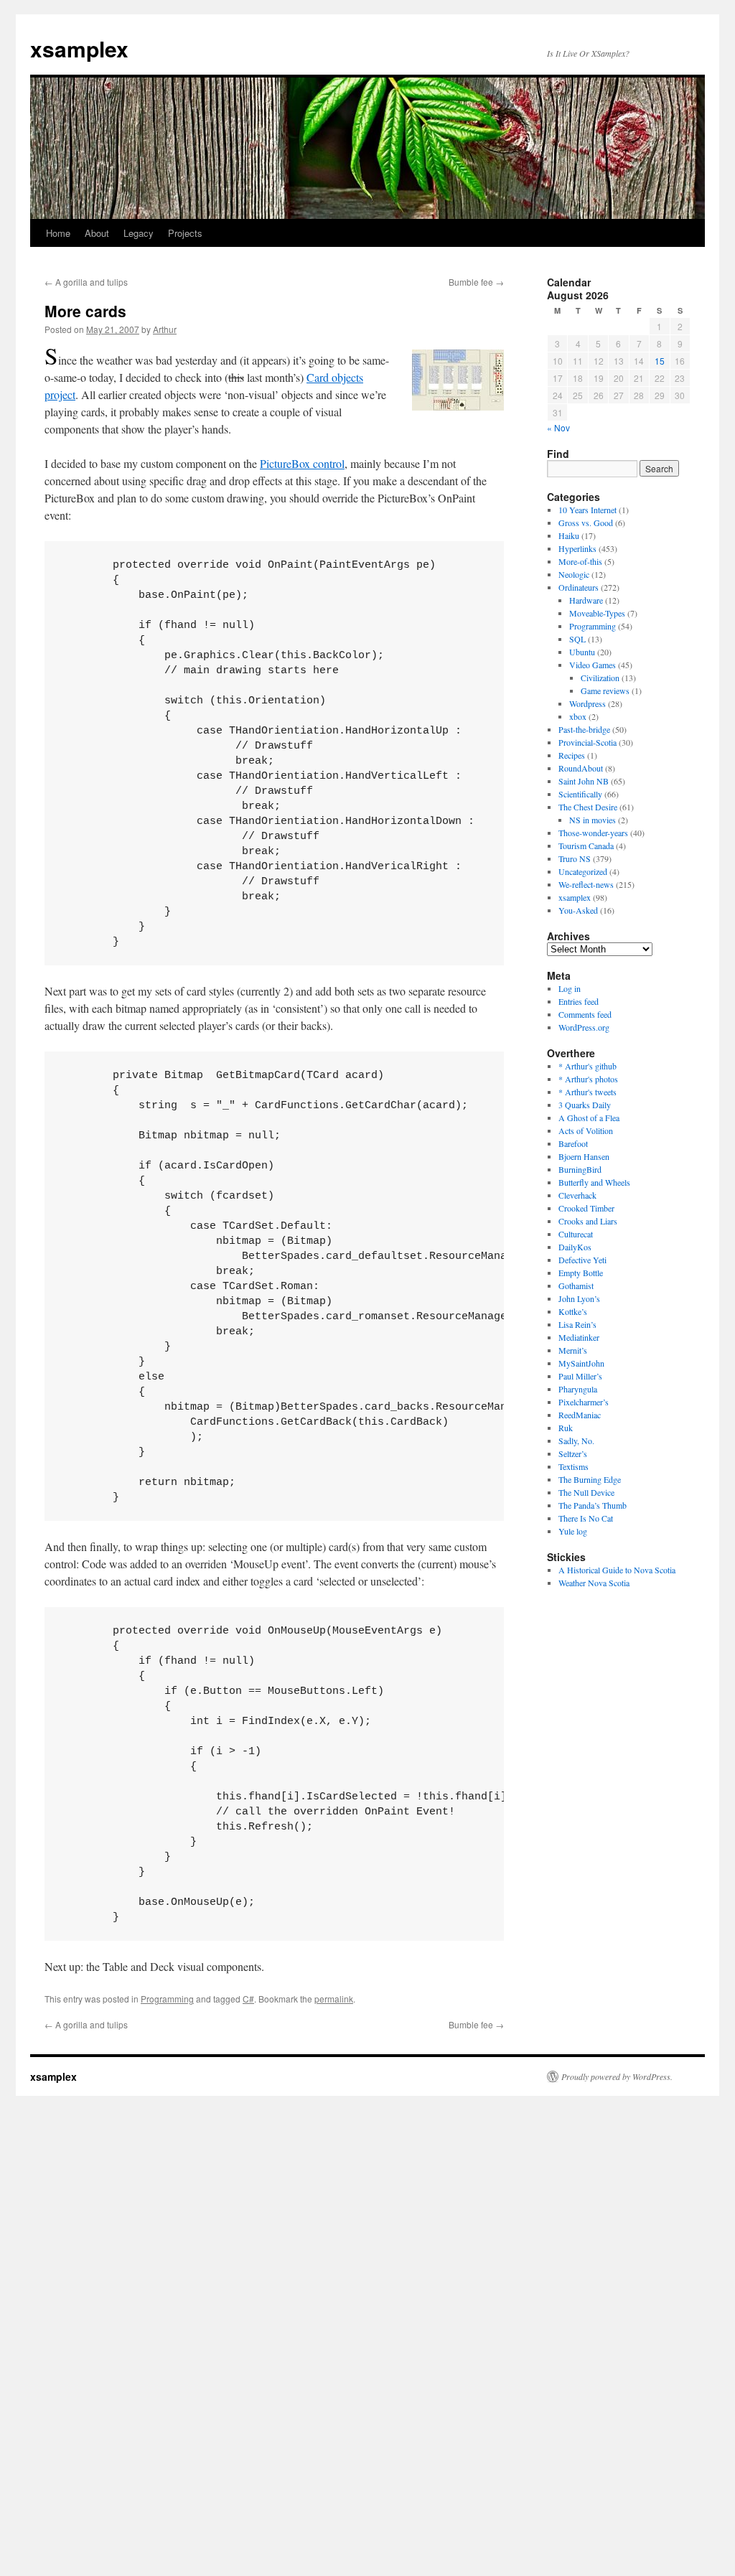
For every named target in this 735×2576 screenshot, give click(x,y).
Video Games (593, 665)
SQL (577, 639)
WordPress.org (584, 1027)
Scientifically (580, 794)
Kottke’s (573, 1311)
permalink (334, 1999)
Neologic (574, 574)
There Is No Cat (586, 1518)
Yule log (573, 1531)
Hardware (586, 600)
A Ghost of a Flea (589, 1118)
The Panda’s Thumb (593, 1505)
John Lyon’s (579, 1298)
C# (248, 1999)
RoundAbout (581, 768)
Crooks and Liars (588, 1221)
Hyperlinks (577, 548)
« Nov (558, 427)
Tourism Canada (586, 846)
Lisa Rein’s (577, 1324)
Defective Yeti (582, 1260)
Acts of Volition (586, 1130)
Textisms (574, 1466)
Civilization (600, 678)
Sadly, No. (576, 1441)
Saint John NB (584, 781)
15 (660, 361)
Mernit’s (573, 1350)
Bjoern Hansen (584, 1156)
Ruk (566, 1428)
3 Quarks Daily (585, 1105)
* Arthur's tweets (587, 1092)
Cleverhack (577, 1195)
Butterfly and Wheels (594, 1182)
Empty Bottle (581, 1273)
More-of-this (580, 561)
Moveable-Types (597, 613)
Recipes (572, 755)
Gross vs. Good (586, 523)
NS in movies (593, 820)
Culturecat (576, 1234)
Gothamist (576, 1285)
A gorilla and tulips (86, 282)
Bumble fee (476, 282)
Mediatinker (579, 1337)
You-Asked (578, 910)
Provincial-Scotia (587, 742)
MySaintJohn (581, 1363)
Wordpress (587, 703)
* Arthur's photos (588, 1079)
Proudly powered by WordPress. (617, 2076)
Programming (167, 1999)
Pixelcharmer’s (584, 1402)
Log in (570, 988)
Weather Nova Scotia (594, 1583)
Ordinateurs (579, 587)
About (97, 233)
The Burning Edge (590, 1479)
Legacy (139, 233)
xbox (578, 716)
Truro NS (575, 858)
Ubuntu (582, 652)
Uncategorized (583, 871)
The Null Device (586, 1492)
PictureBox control (302, 463)
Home (58, 233)
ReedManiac (580, 1415)
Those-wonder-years (593, 833)
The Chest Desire (588, 807)
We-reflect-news (586, 884)
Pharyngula (578, 1389)
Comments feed (585, 1014)
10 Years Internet (587, 510)
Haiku (569, 535)
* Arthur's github (587, 1066)
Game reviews (605, 690)
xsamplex (79, 48)
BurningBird (580, 1169)
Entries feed (579, 1001)
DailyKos (575, 1247)
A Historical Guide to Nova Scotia (617, 1570)
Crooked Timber (586, 1208)
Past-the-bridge (584, 729)
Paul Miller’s (580, 1376)
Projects (185, 233)
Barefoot (573, 1143)
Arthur (165, 329)
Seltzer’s (573, 1453)
